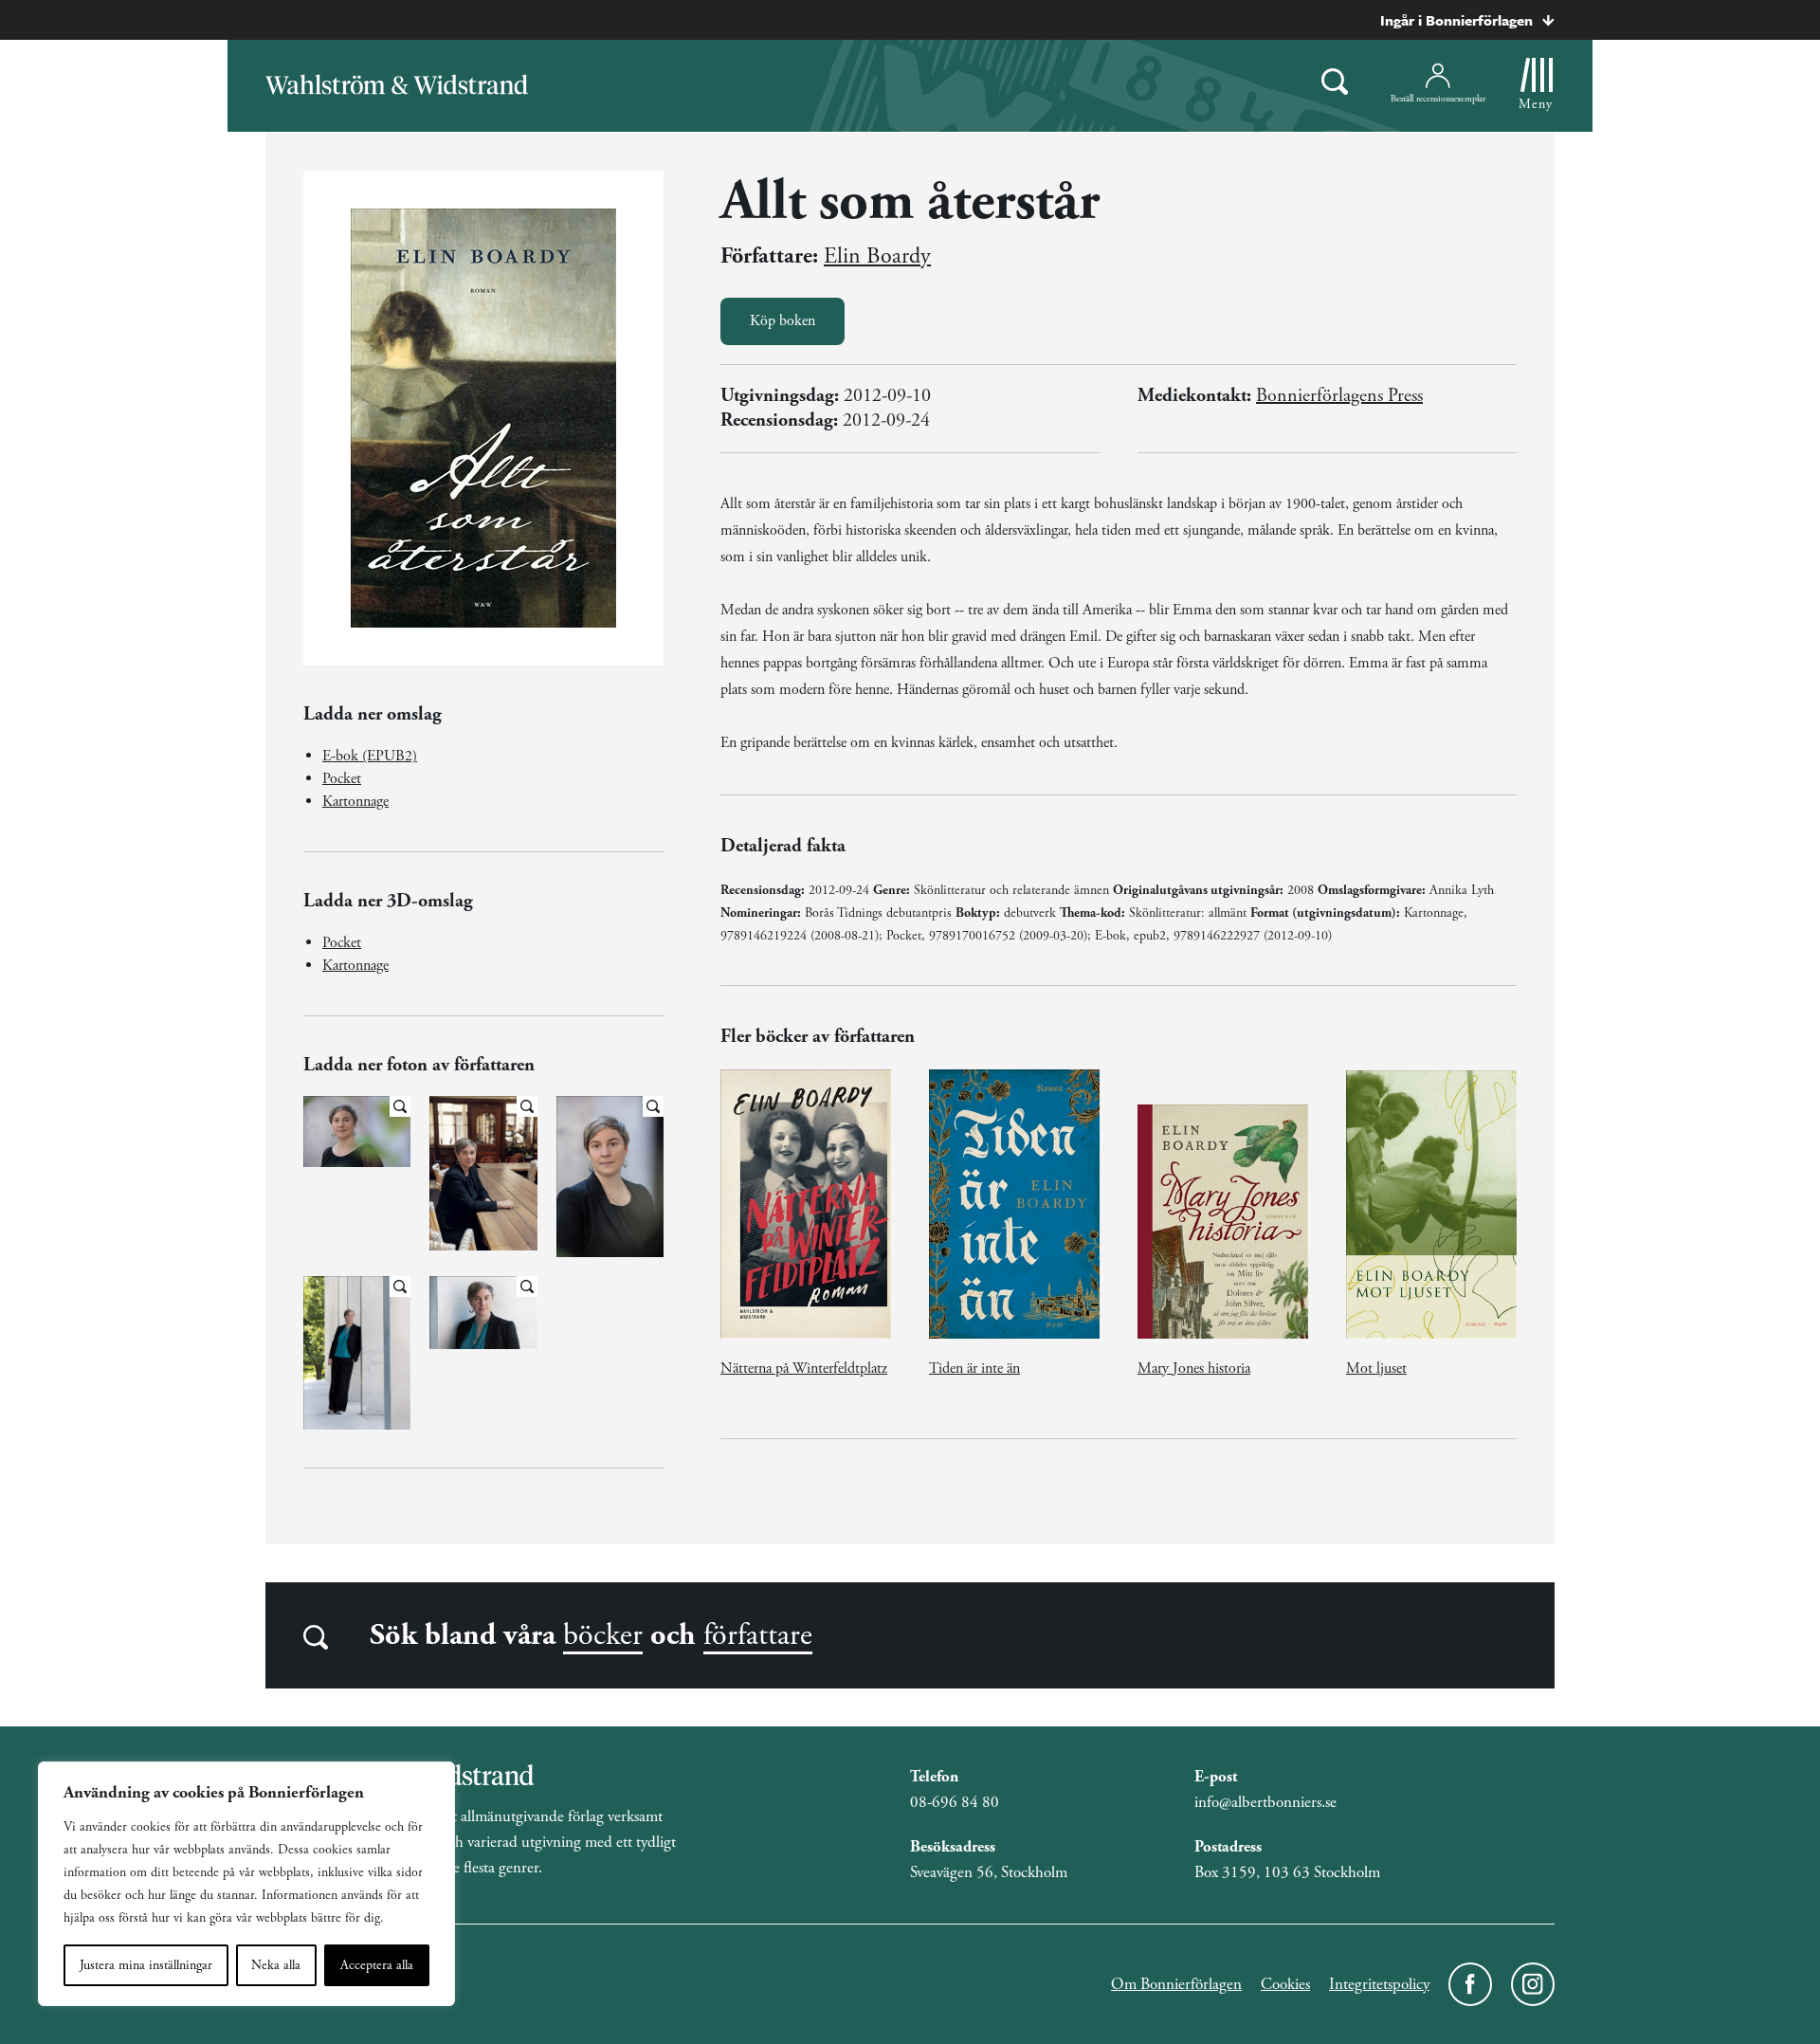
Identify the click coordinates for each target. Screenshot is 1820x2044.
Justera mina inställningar (146, 1965)
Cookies (1285, 1984)
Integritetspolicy (1379, 1984)
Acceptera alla (377, 1965)
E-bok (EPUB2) (370, 756)
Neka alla (276, 1965)
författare (758, 1635)
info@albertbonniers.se (1265, 1802)
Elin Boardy (877, 256)
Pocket (342, 779)
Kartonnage (355, 802)
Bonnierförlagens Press (1339, 396)
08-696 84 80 (955, 1802)
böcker (603, 1635)
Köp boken (783, 321)
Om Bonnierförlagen (1176, 1984)
